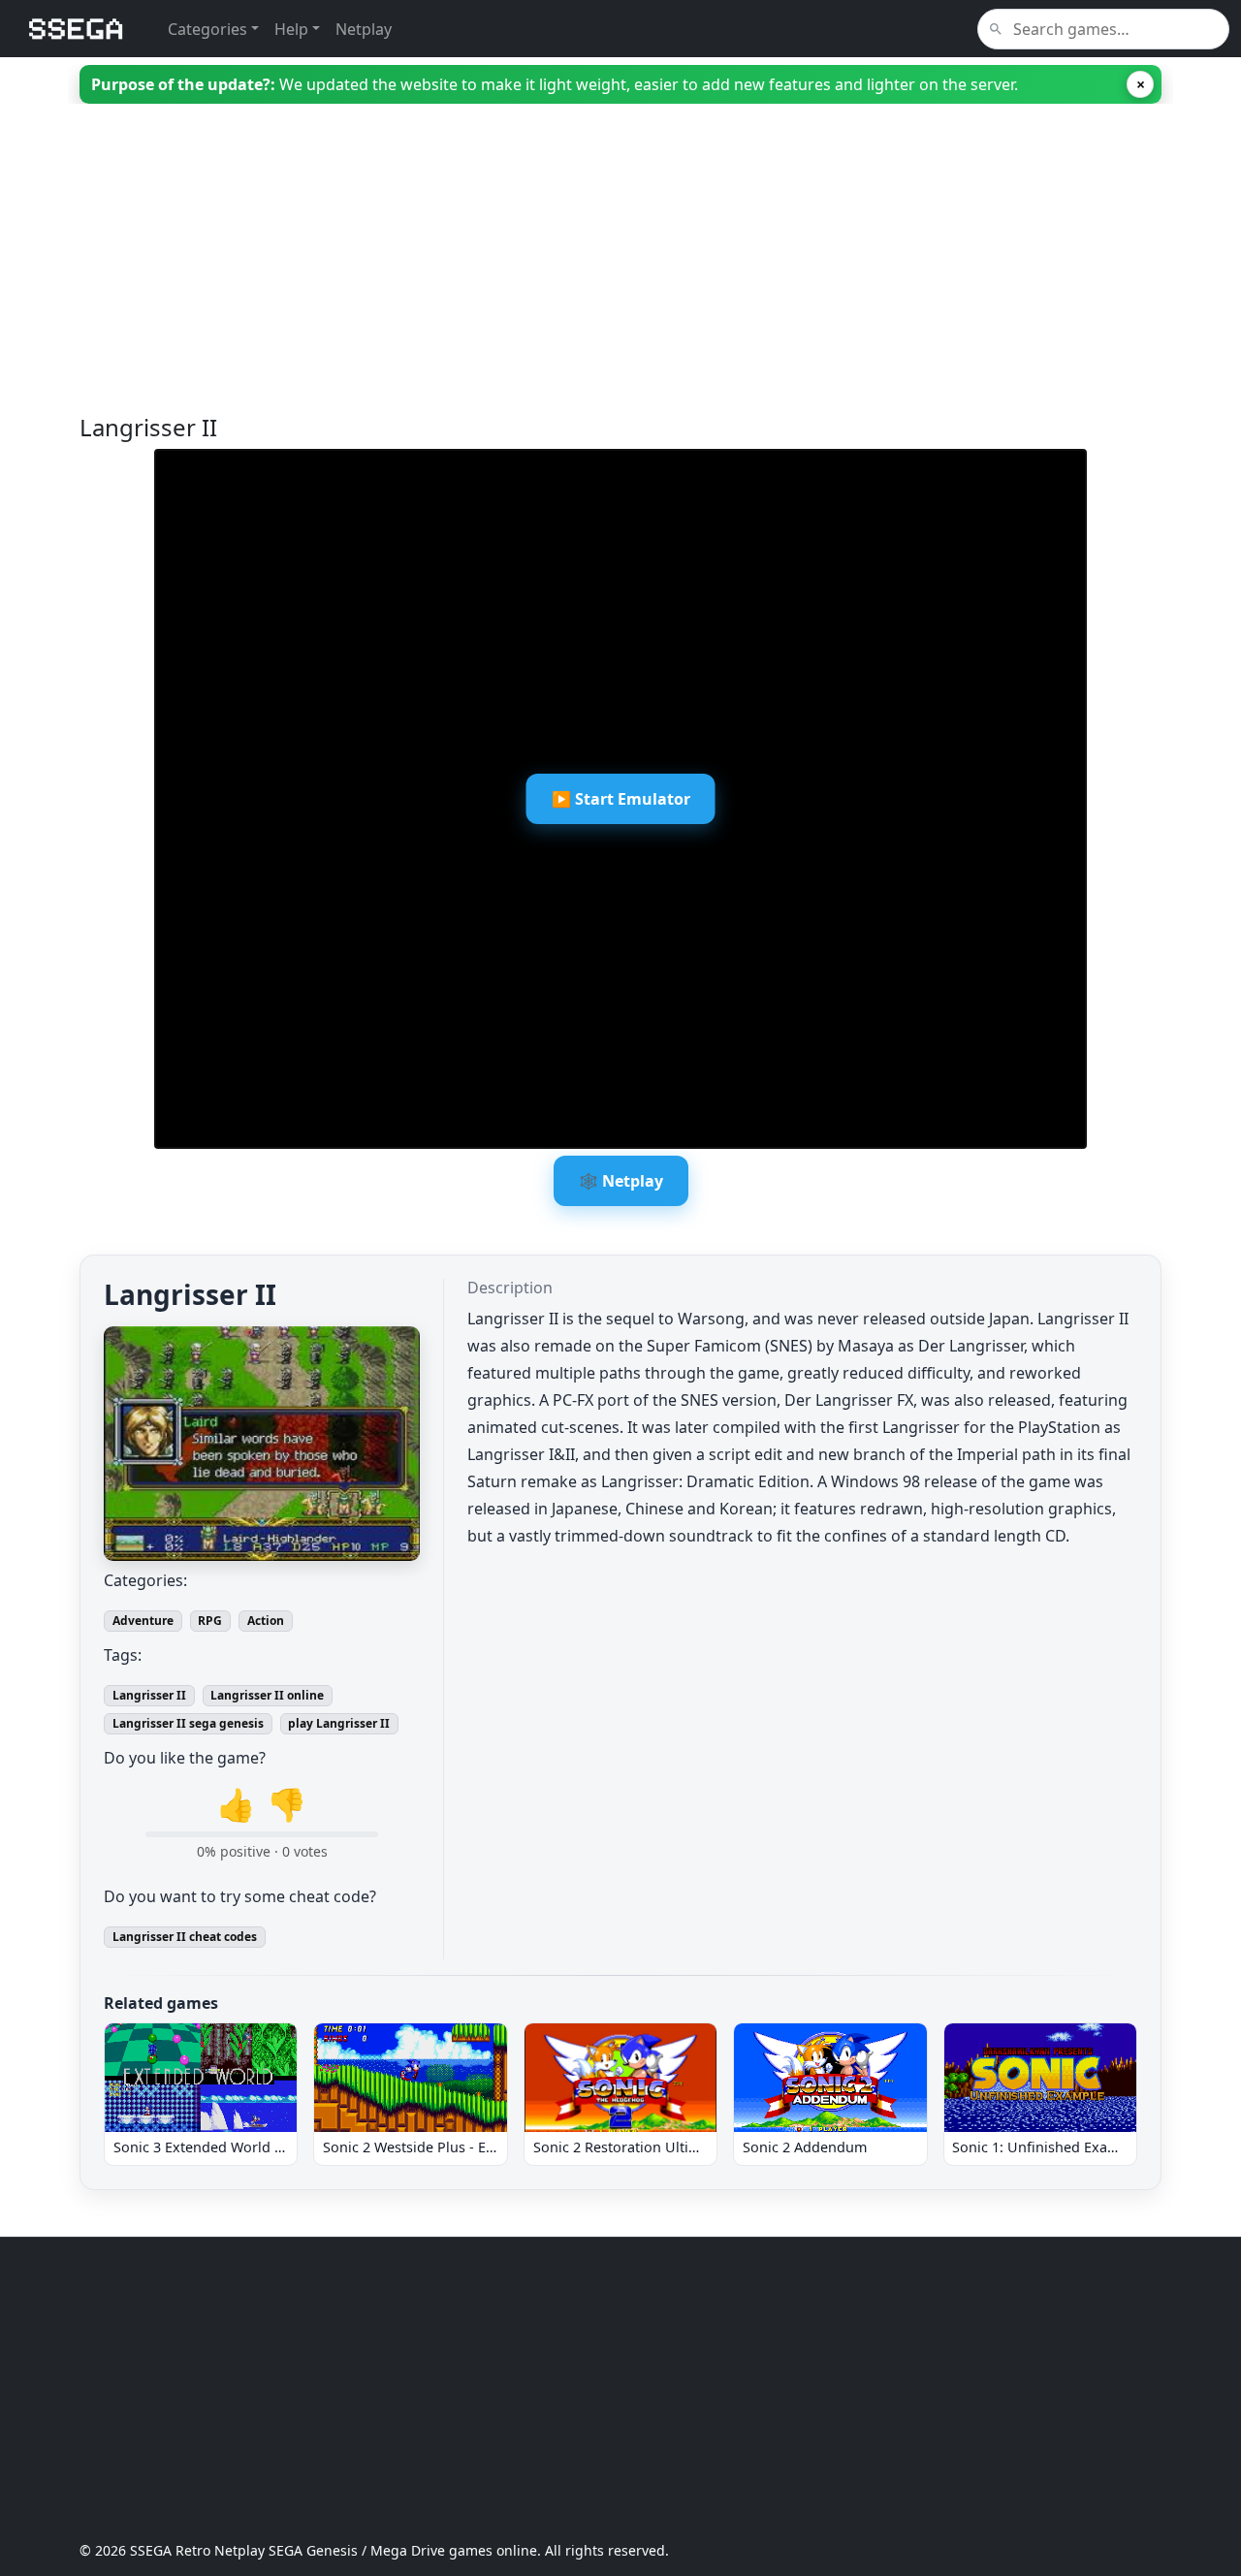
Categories (207, 29)
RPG (210, 1621)
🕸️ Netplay (621, 1181)
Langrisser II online (267, 1695)
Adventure (143, 1621)
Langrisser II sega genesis (188, 1723)
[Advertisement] (620, 278)
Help (291, 29)
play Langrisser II (339, 1723)
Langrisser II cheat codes (185, 1937)
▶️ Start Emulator (621, 799)
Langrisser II (149, 1695)
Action (266, 1621)
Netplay (364, 29)
